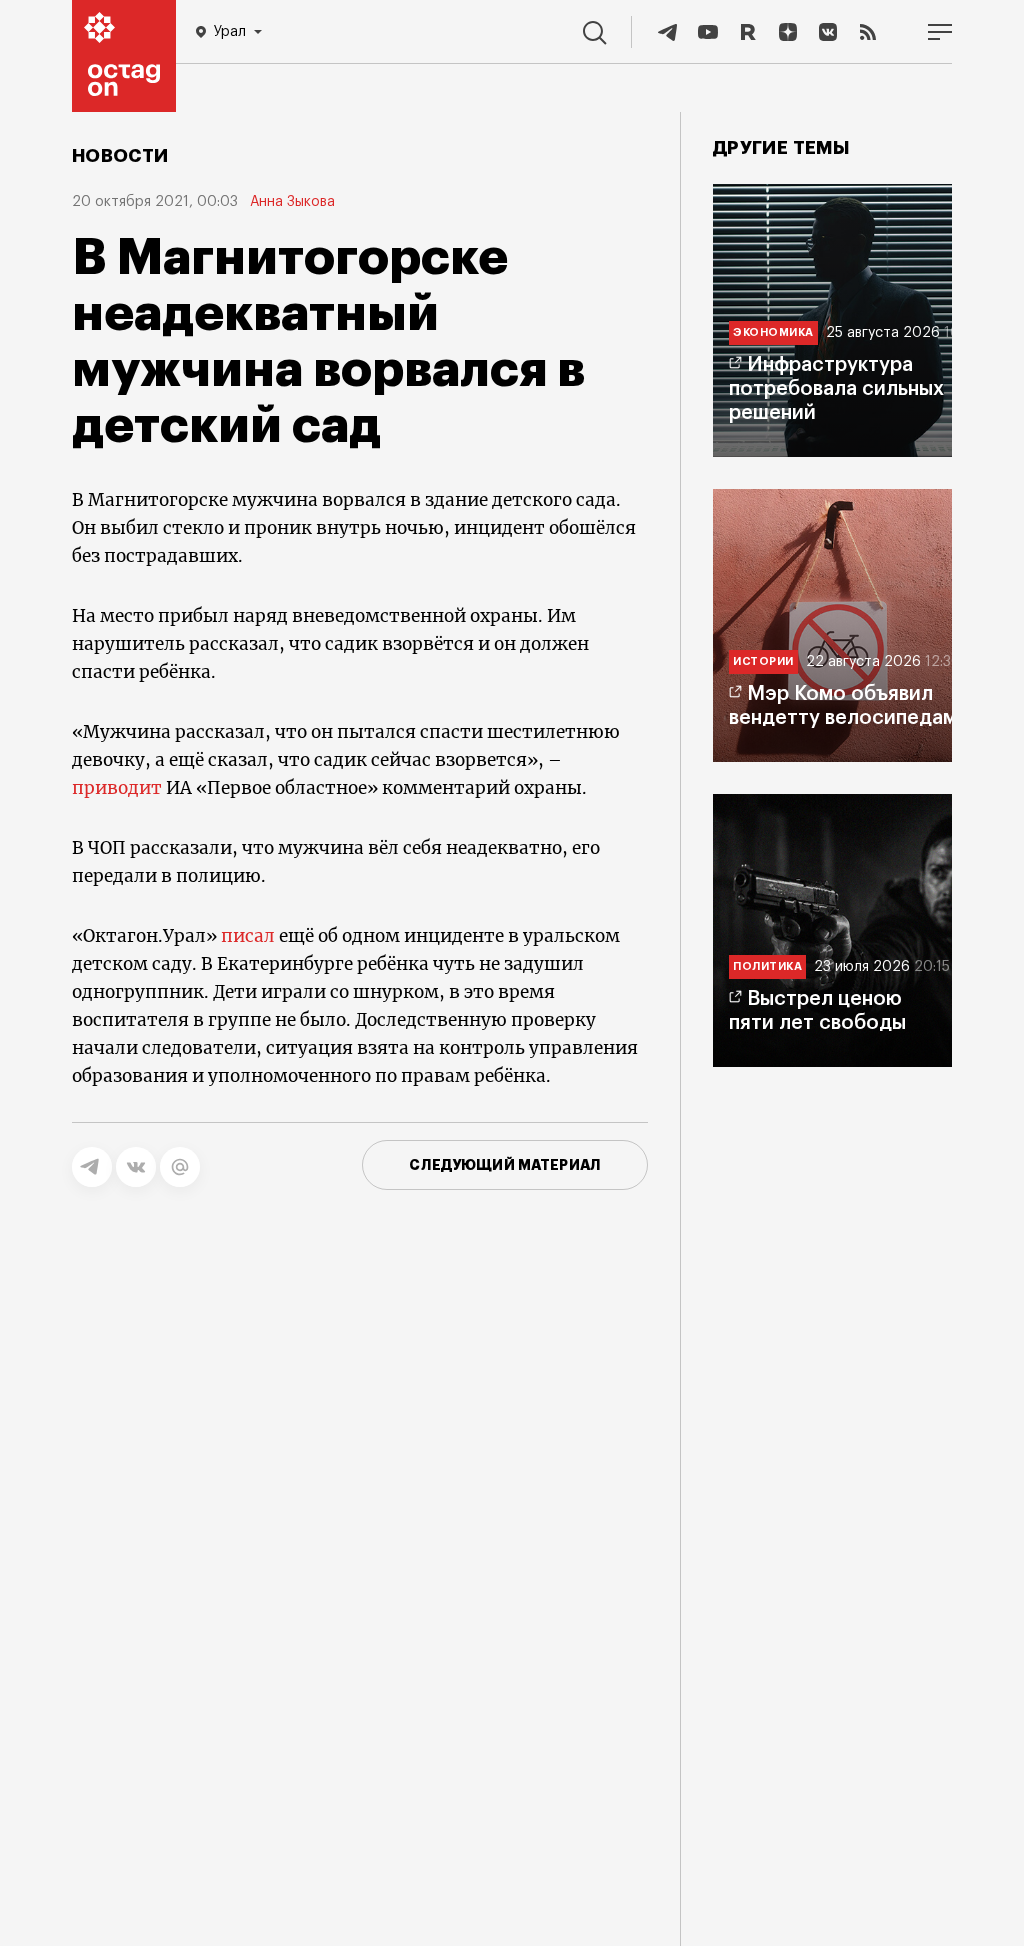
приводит (117, 788)
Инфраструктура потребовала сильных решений (836, 389)
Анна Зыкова (292, 202)
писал (248, 936)
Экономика (773, 332)
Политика (767, 966)
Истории (763, 661)
